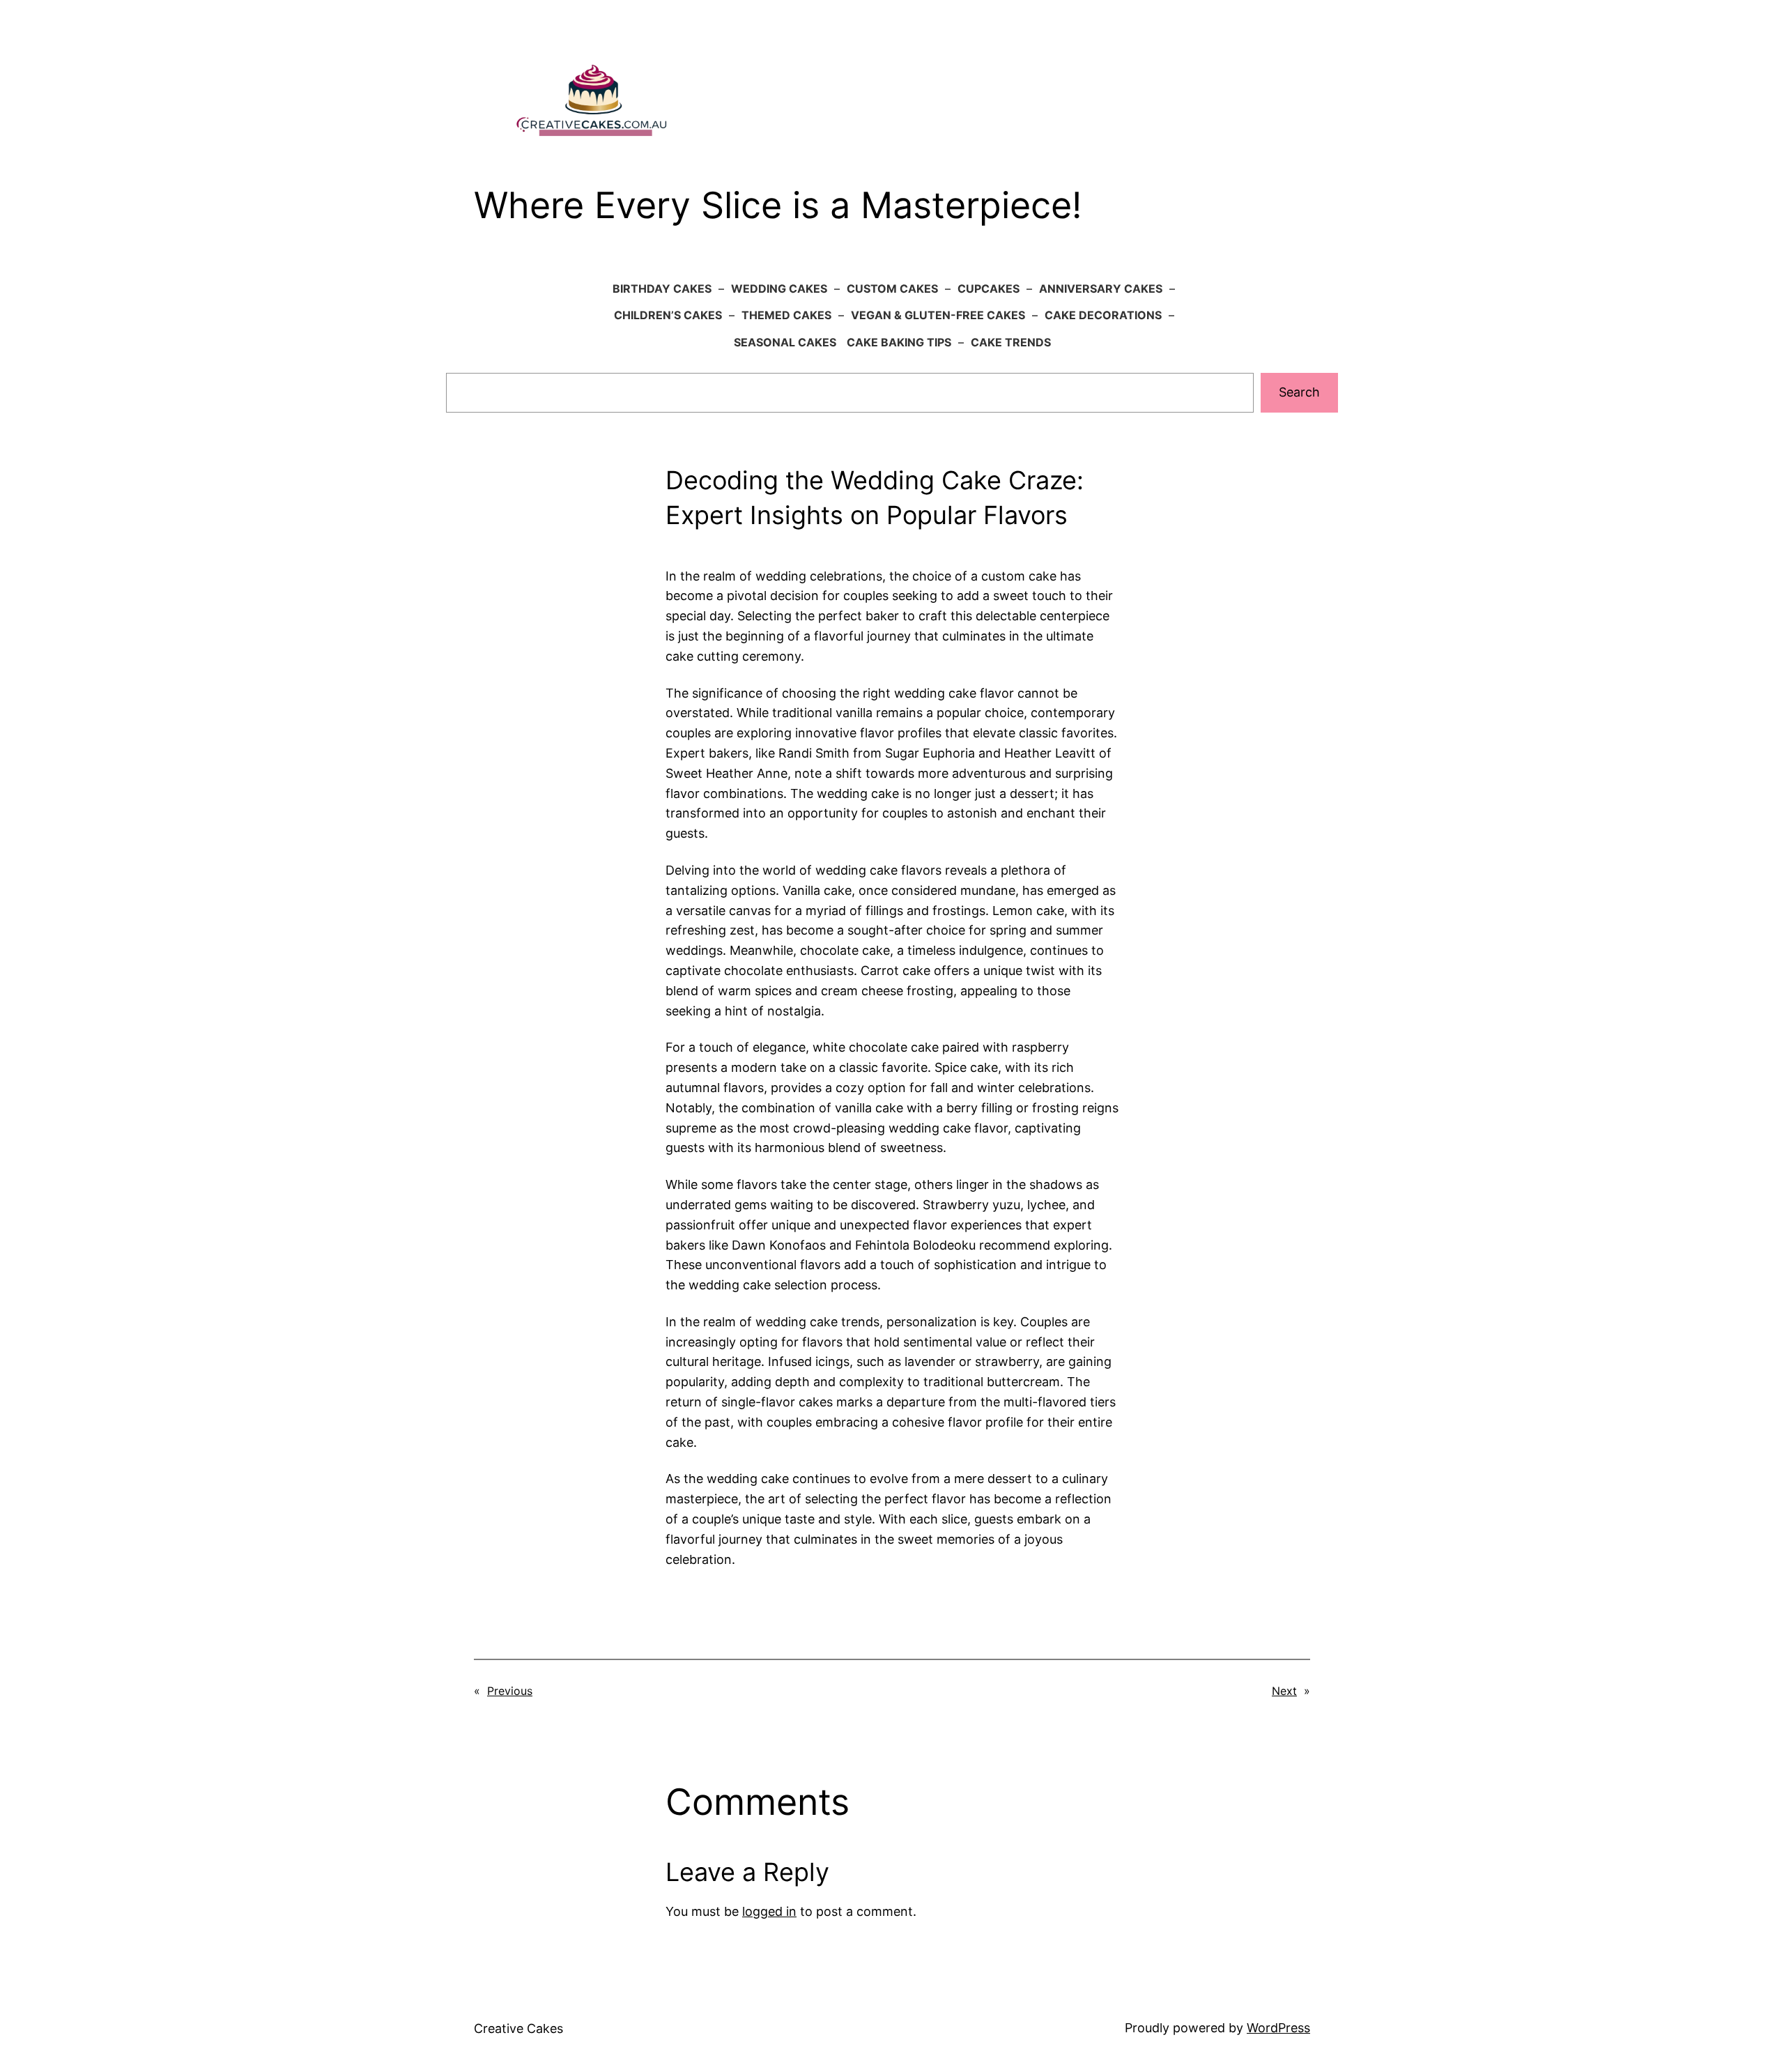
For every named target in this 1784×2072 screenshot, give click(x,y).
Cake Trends (1011, 342)
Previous (510, 1691)
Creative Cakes (518, 2028)
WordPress (1278, 2028)
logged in (769, 1911)
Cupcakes (989, 289)
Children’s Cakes (668, 315)
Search (1299, 392)
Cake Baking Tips (899, 342)
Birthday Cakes (662, 289)
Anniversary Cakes (1101, 289)
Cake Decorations (1103, 315)
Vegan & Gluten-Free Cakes (938, 315)
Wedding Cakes (779, 289)
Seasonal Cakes (785, 342)
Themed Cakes (786, 315)
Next (1284, 1691)
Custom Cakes (892, 289)
